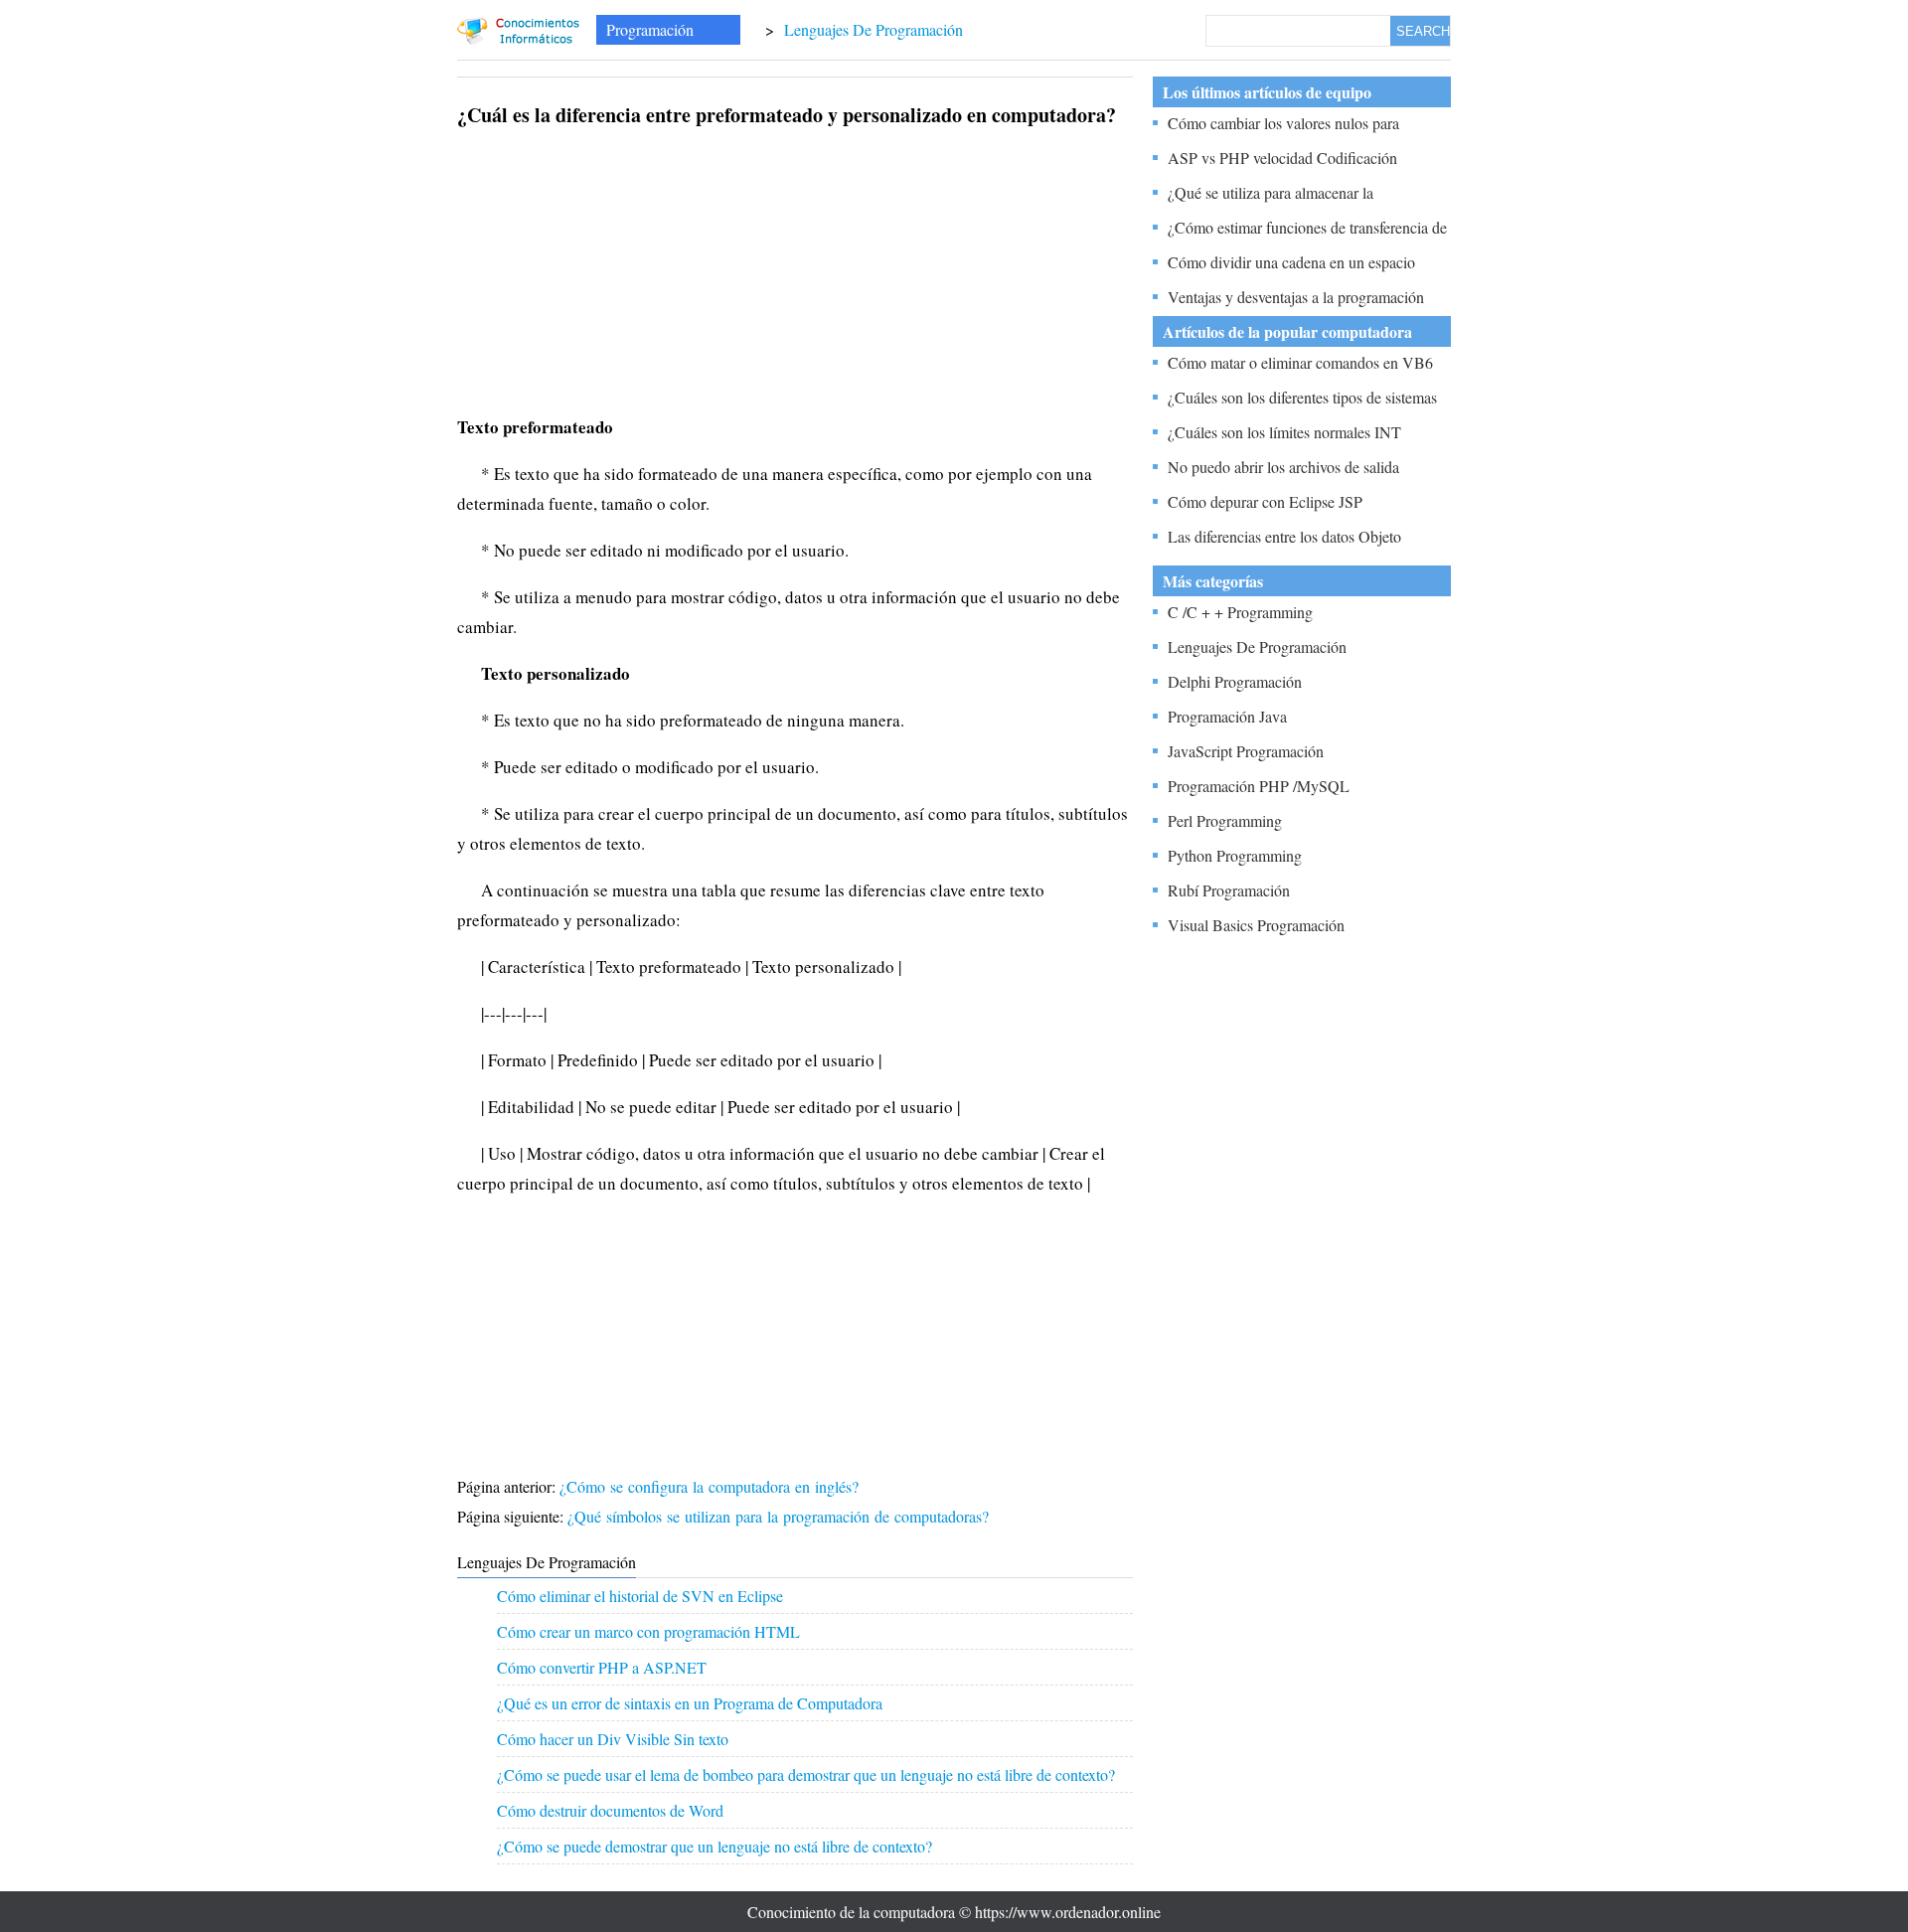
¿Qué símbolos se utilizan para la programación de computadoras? (781, 1516)
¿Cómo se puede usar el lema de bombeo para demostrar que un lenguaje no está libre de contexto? (806, 1774)
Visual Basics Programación (1256, 925)
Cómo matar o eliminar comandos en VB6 (1300, 362)
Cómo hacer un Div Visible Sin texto (613, 1739)
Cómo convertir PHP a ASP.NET (602, 1667)
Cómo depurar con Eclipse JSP (1265, 501)
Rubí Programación (1229, 890)
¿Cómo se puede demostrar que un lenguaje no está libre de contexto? (715, 1846)
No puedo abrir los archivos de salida (1283, 467)
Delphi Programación (1235, 681)
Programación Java (1227, 716)
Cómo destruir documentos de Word (610, 1810)
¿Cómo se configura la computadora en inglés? (712, 1486)
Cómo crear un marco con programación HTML (648, 1631)
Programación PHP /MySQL (1259, 786)
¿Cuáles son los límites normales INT (1284, 432)
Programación (650, 29)
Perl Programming (1225, 820)
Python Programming (1235, 855)
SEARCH (1423, 31)
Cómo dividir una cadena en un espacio (1291, 262)
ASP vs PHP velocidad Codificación (1282, 158)
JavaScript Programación (1246, 751)
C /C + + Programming (1240, 612)
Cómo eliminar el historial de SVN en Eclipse (640, 1596)
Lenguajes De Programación (874, 29)
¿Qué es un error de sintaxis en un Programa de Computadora (690, 1703)
